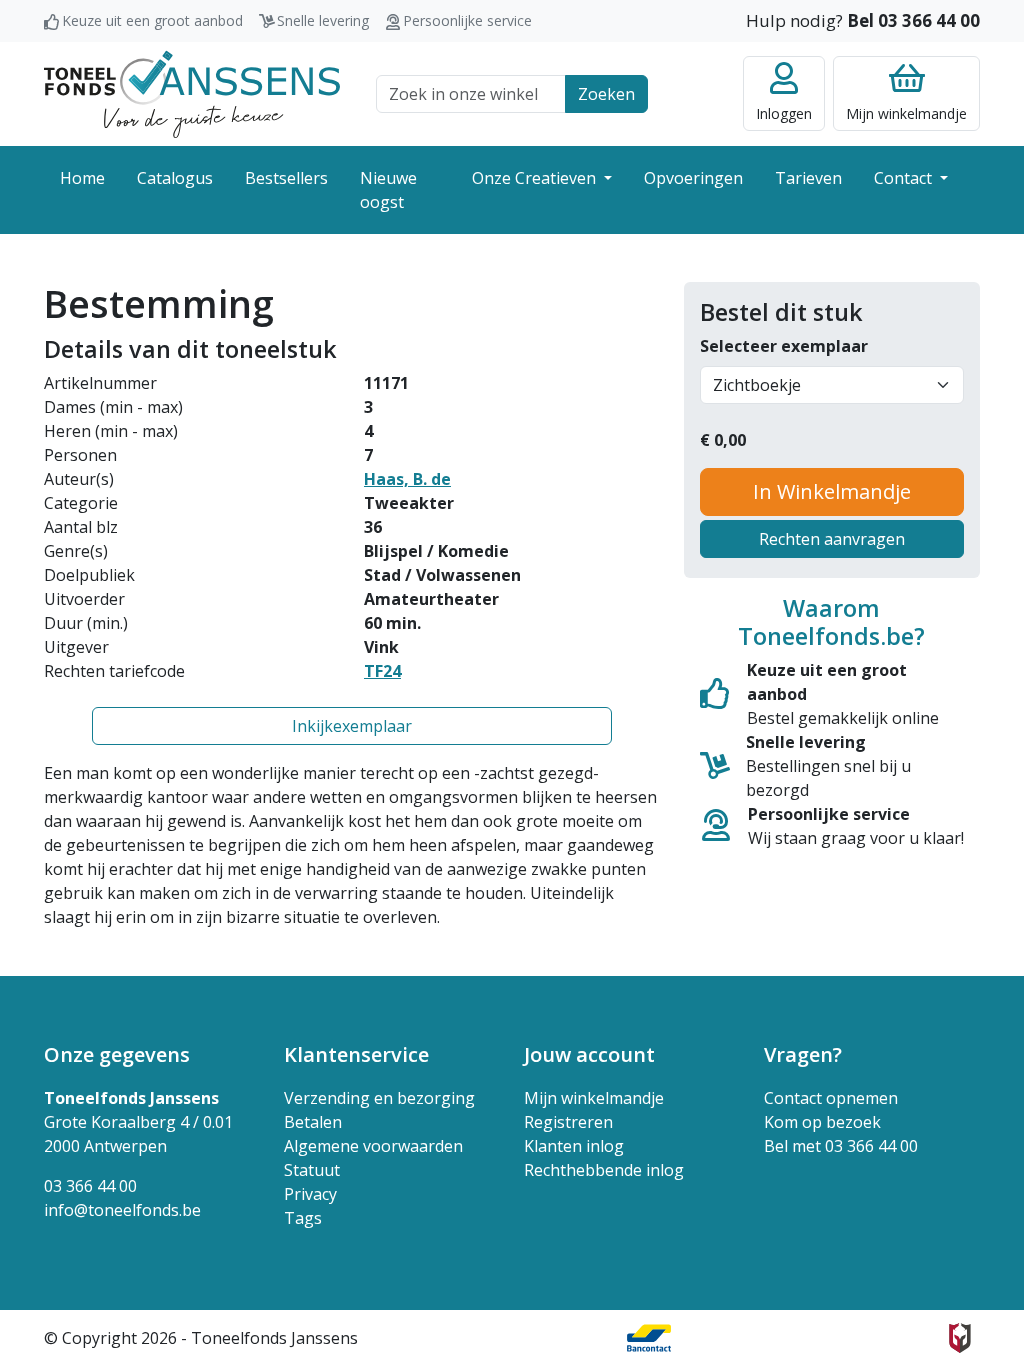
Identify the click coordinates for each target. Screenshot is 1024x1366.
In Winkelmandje (832, 491)
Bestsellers (286, 178)
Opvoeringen (693, 178)
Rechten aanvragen (832, 539)
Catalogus (175, 178)
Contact (905, 178)
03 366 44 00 (90, 1186)
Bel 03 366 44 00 (913, 20)
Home (82, 178)
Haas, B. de (407, 479)
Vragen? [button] (803, 1054)
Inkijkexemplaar (352, 726)
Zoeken (606, 94)
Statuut (312, 1170)
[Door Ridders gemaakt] (960, 1338)
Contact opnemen (831, 1098)
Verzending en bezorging (379, 1098)
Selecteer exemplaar (784, 346)
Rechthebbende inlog (604, 1170)
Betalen (313, 1122)
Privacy (310, 1194)
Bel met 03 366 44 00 (841, 1146)
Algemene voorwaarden (373, 1146)
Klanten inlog (574, 1146)
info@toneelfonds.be (122, 1210)
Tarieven (808, 178)
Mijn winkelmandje (594, 1098)
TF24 (382, 671)
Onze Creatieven (536, 178)
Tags (303, 1218)
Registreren (568, 1122)
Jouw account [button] (589, 1054)
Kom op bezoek (822, 1122)
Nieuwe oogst (388, 190)
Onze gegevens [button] (117, 1054)
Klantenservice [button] (356, 1054)
